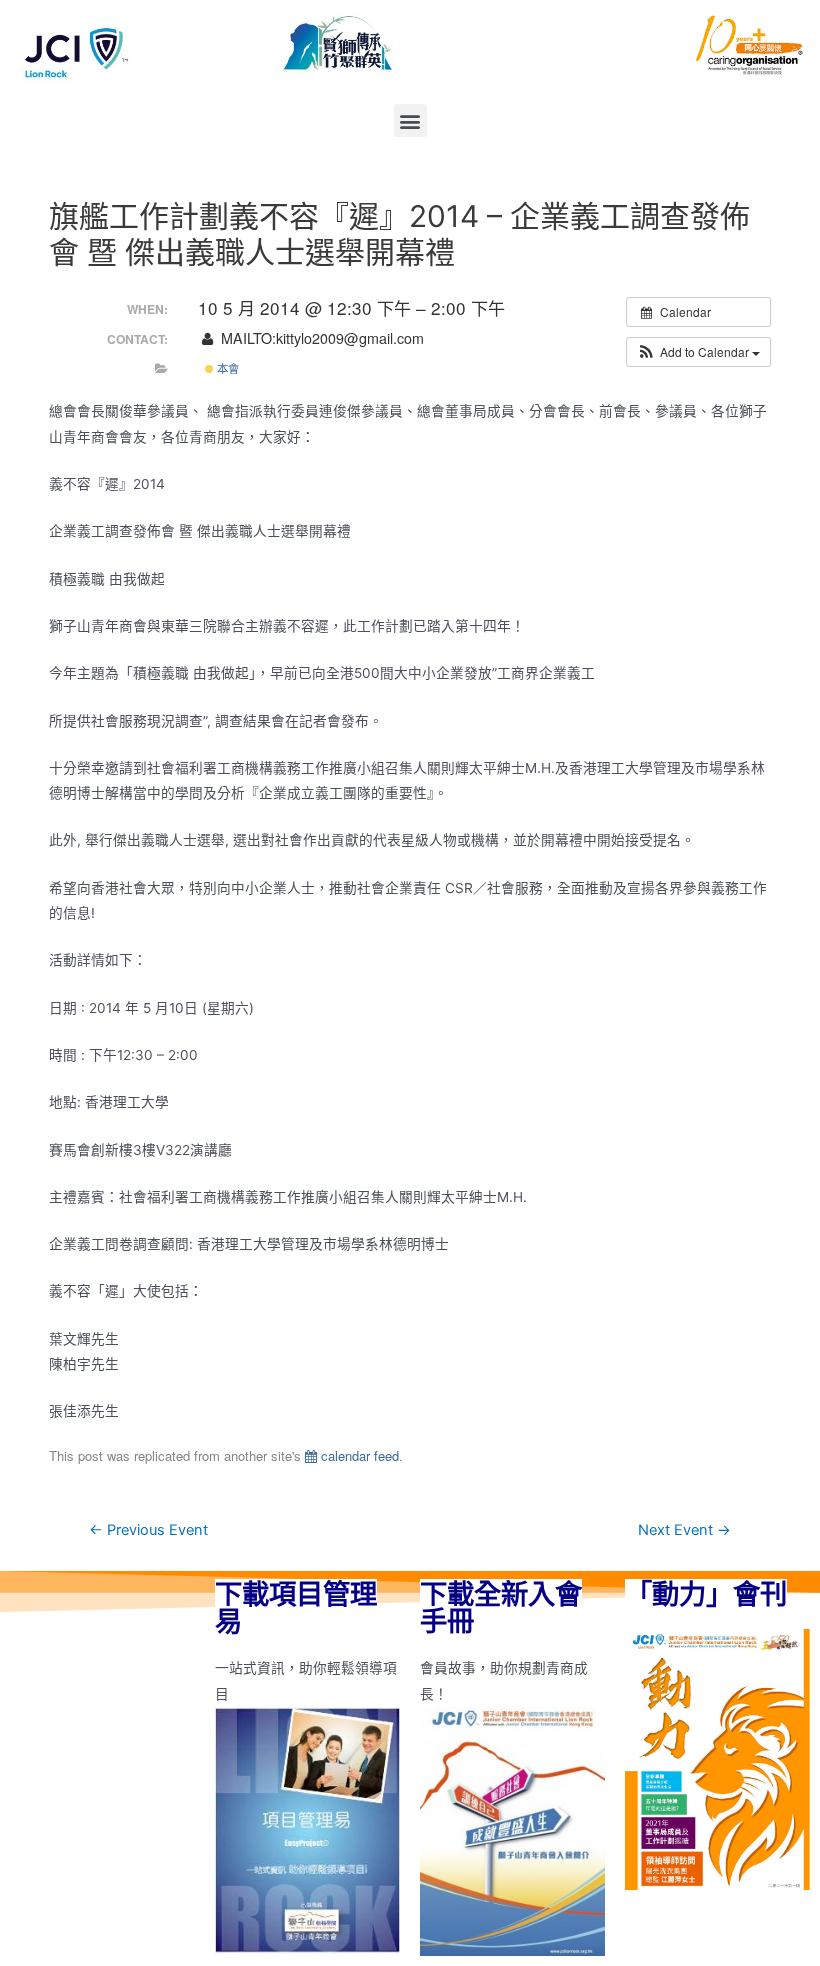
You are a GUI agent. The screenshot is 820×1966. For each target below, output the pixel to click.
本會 (226, 368)
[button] (410, 120)
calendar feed (358, 1455)
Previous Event (148, 1530)
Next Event (684, 1530)
